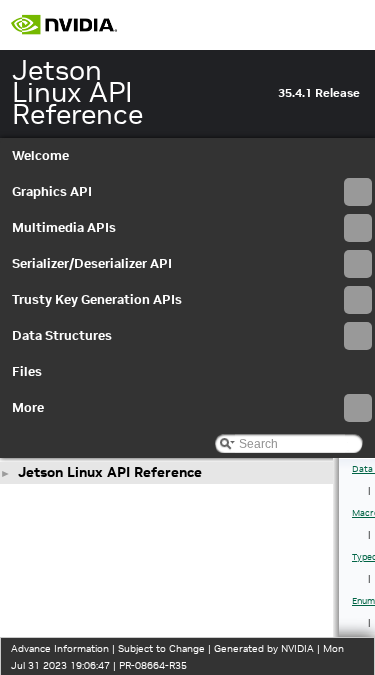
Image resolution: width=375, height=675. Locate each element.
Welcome (40, 155)
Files (27, 371)
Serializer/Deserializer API (92, 263)
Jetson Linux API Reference (110, 472)
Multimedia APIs (64, 227)
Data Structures (62, 335)
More (28, 407)
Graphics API (52, 191)
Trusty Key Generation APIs (97, 299)
